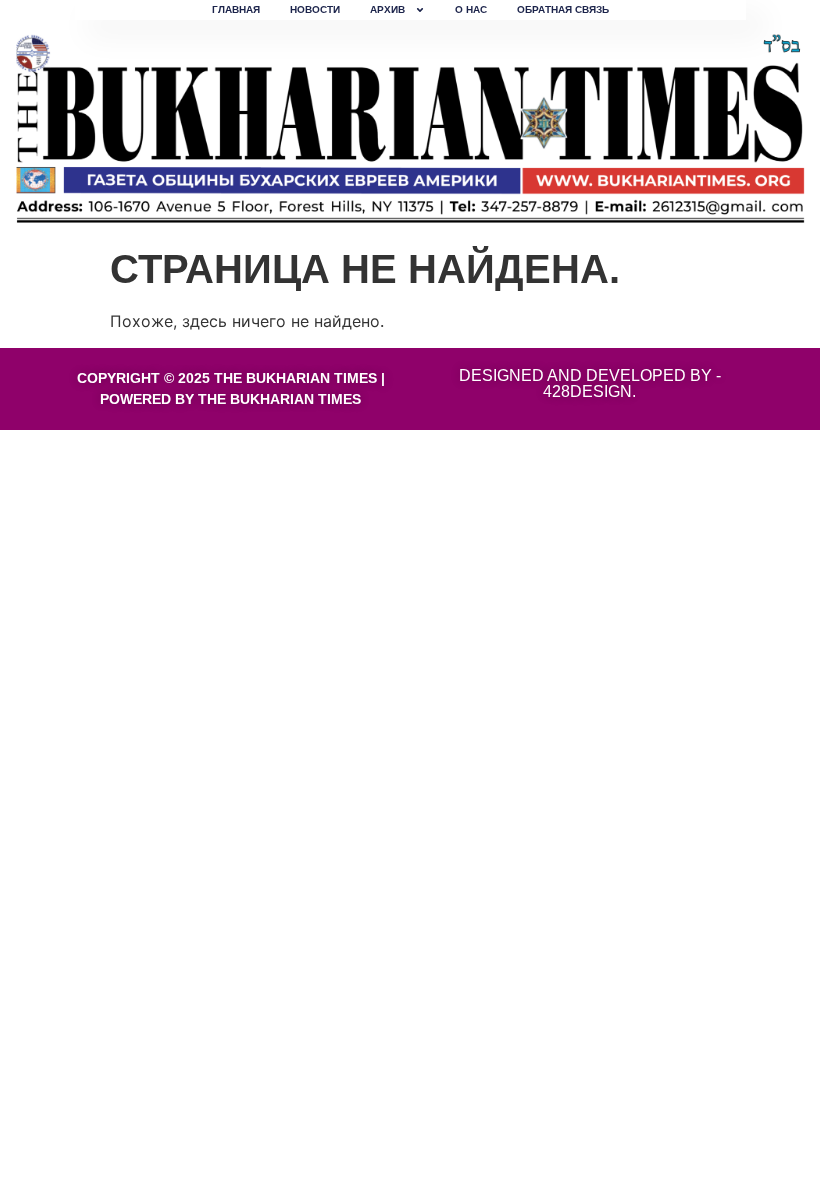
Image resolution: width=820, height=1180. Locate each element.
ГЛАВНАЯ (236, 9)
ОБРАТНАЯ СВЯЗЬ (563, 9)
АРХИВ (387, 9)
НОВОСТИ (315, 9)
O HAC (471, 9)
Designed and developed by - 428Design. (590, 383)
